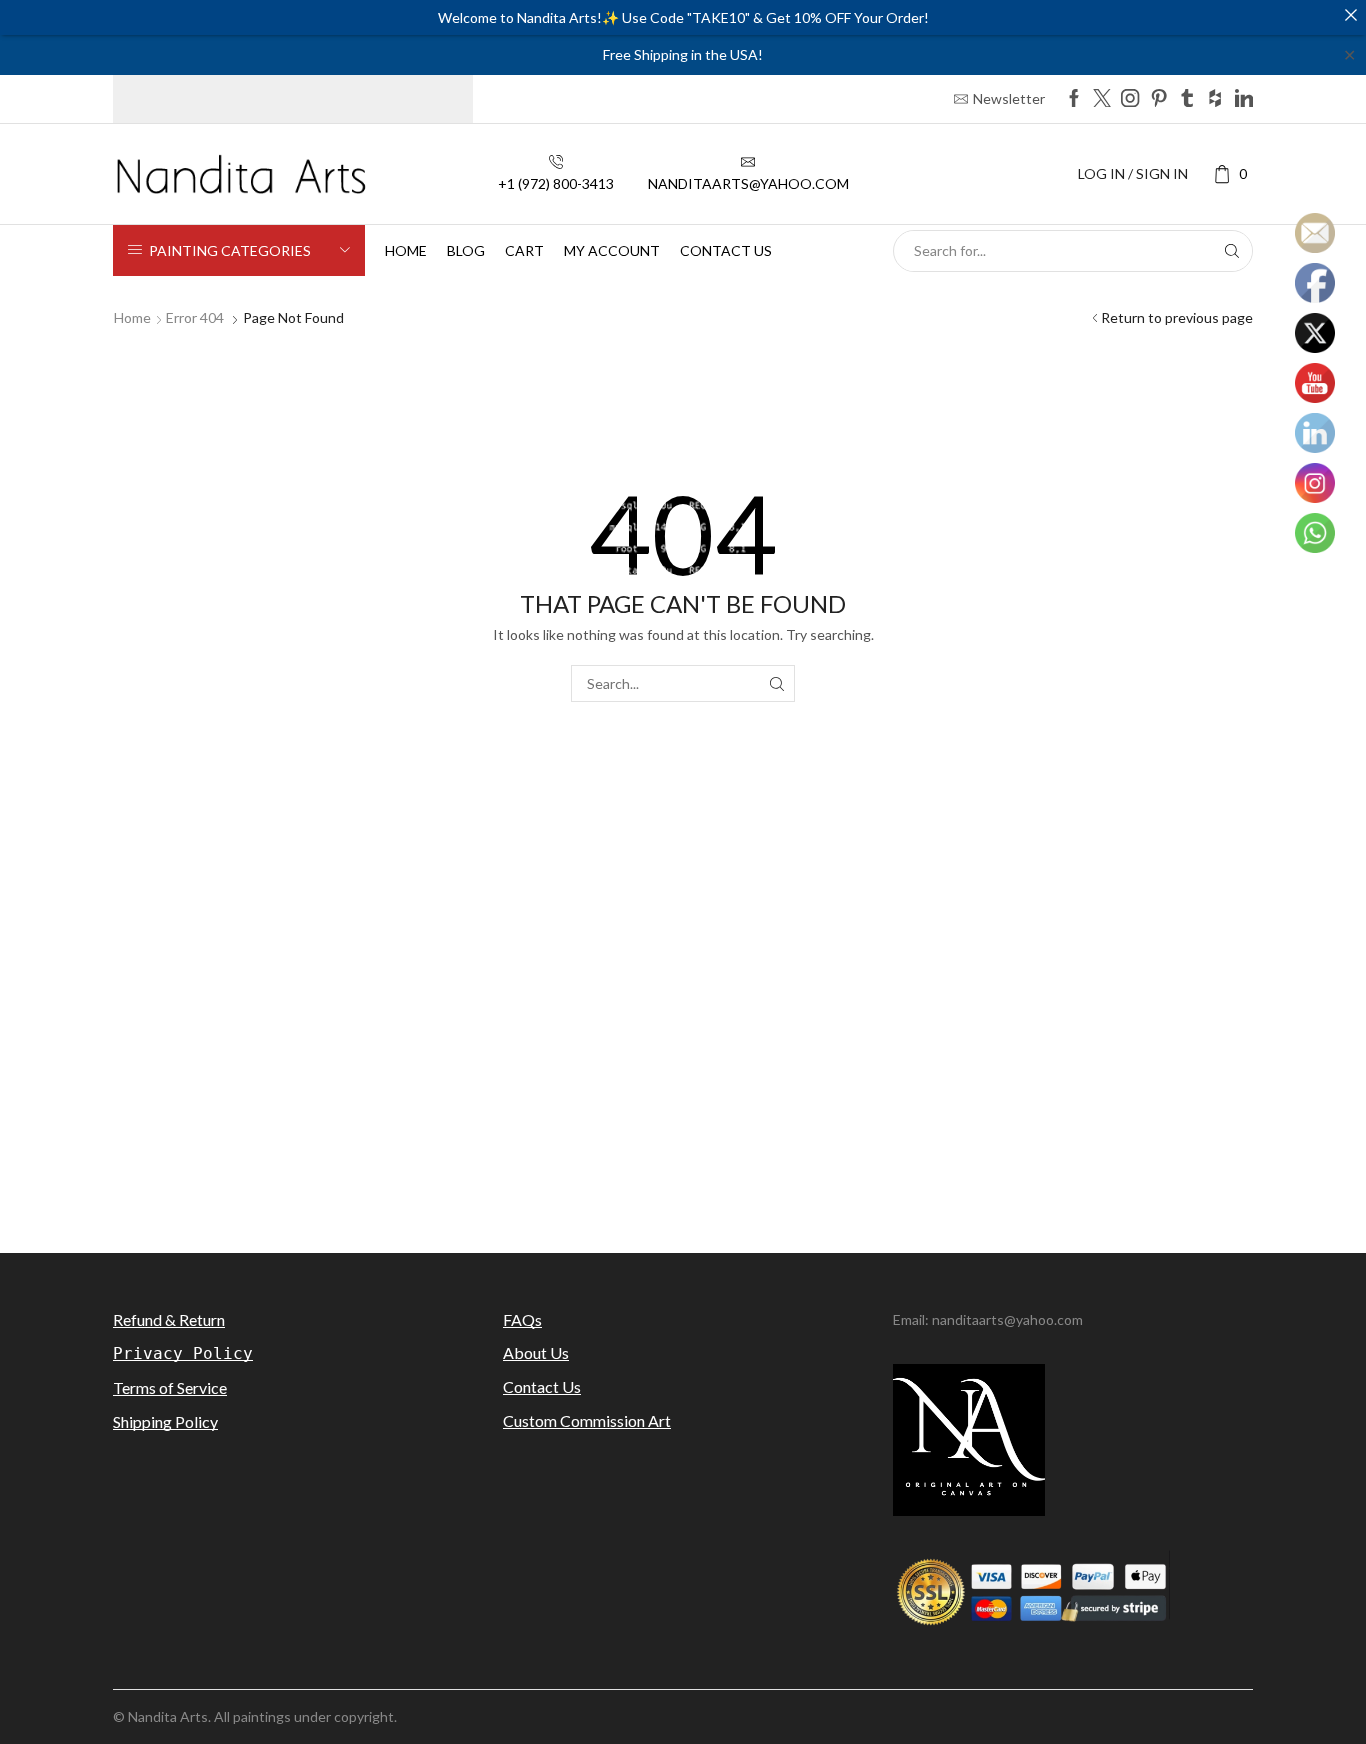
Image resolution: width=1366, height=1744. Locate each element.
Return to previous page (1177, 317)
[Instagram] (1130, 99)
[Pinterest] (1159, 99)
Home (406, 250)
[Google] (1215, 99)
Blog (466, 250)
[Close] (1351, 15)
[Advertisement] (683, 1058)
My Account (612, 250)
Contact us (726, 250)
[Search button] (1232, 251)
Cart (524, 250)
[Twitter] (1102, 99)
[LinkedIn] (1244, 99)
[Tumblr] (1187, 99)
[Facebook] (1074, 99)
